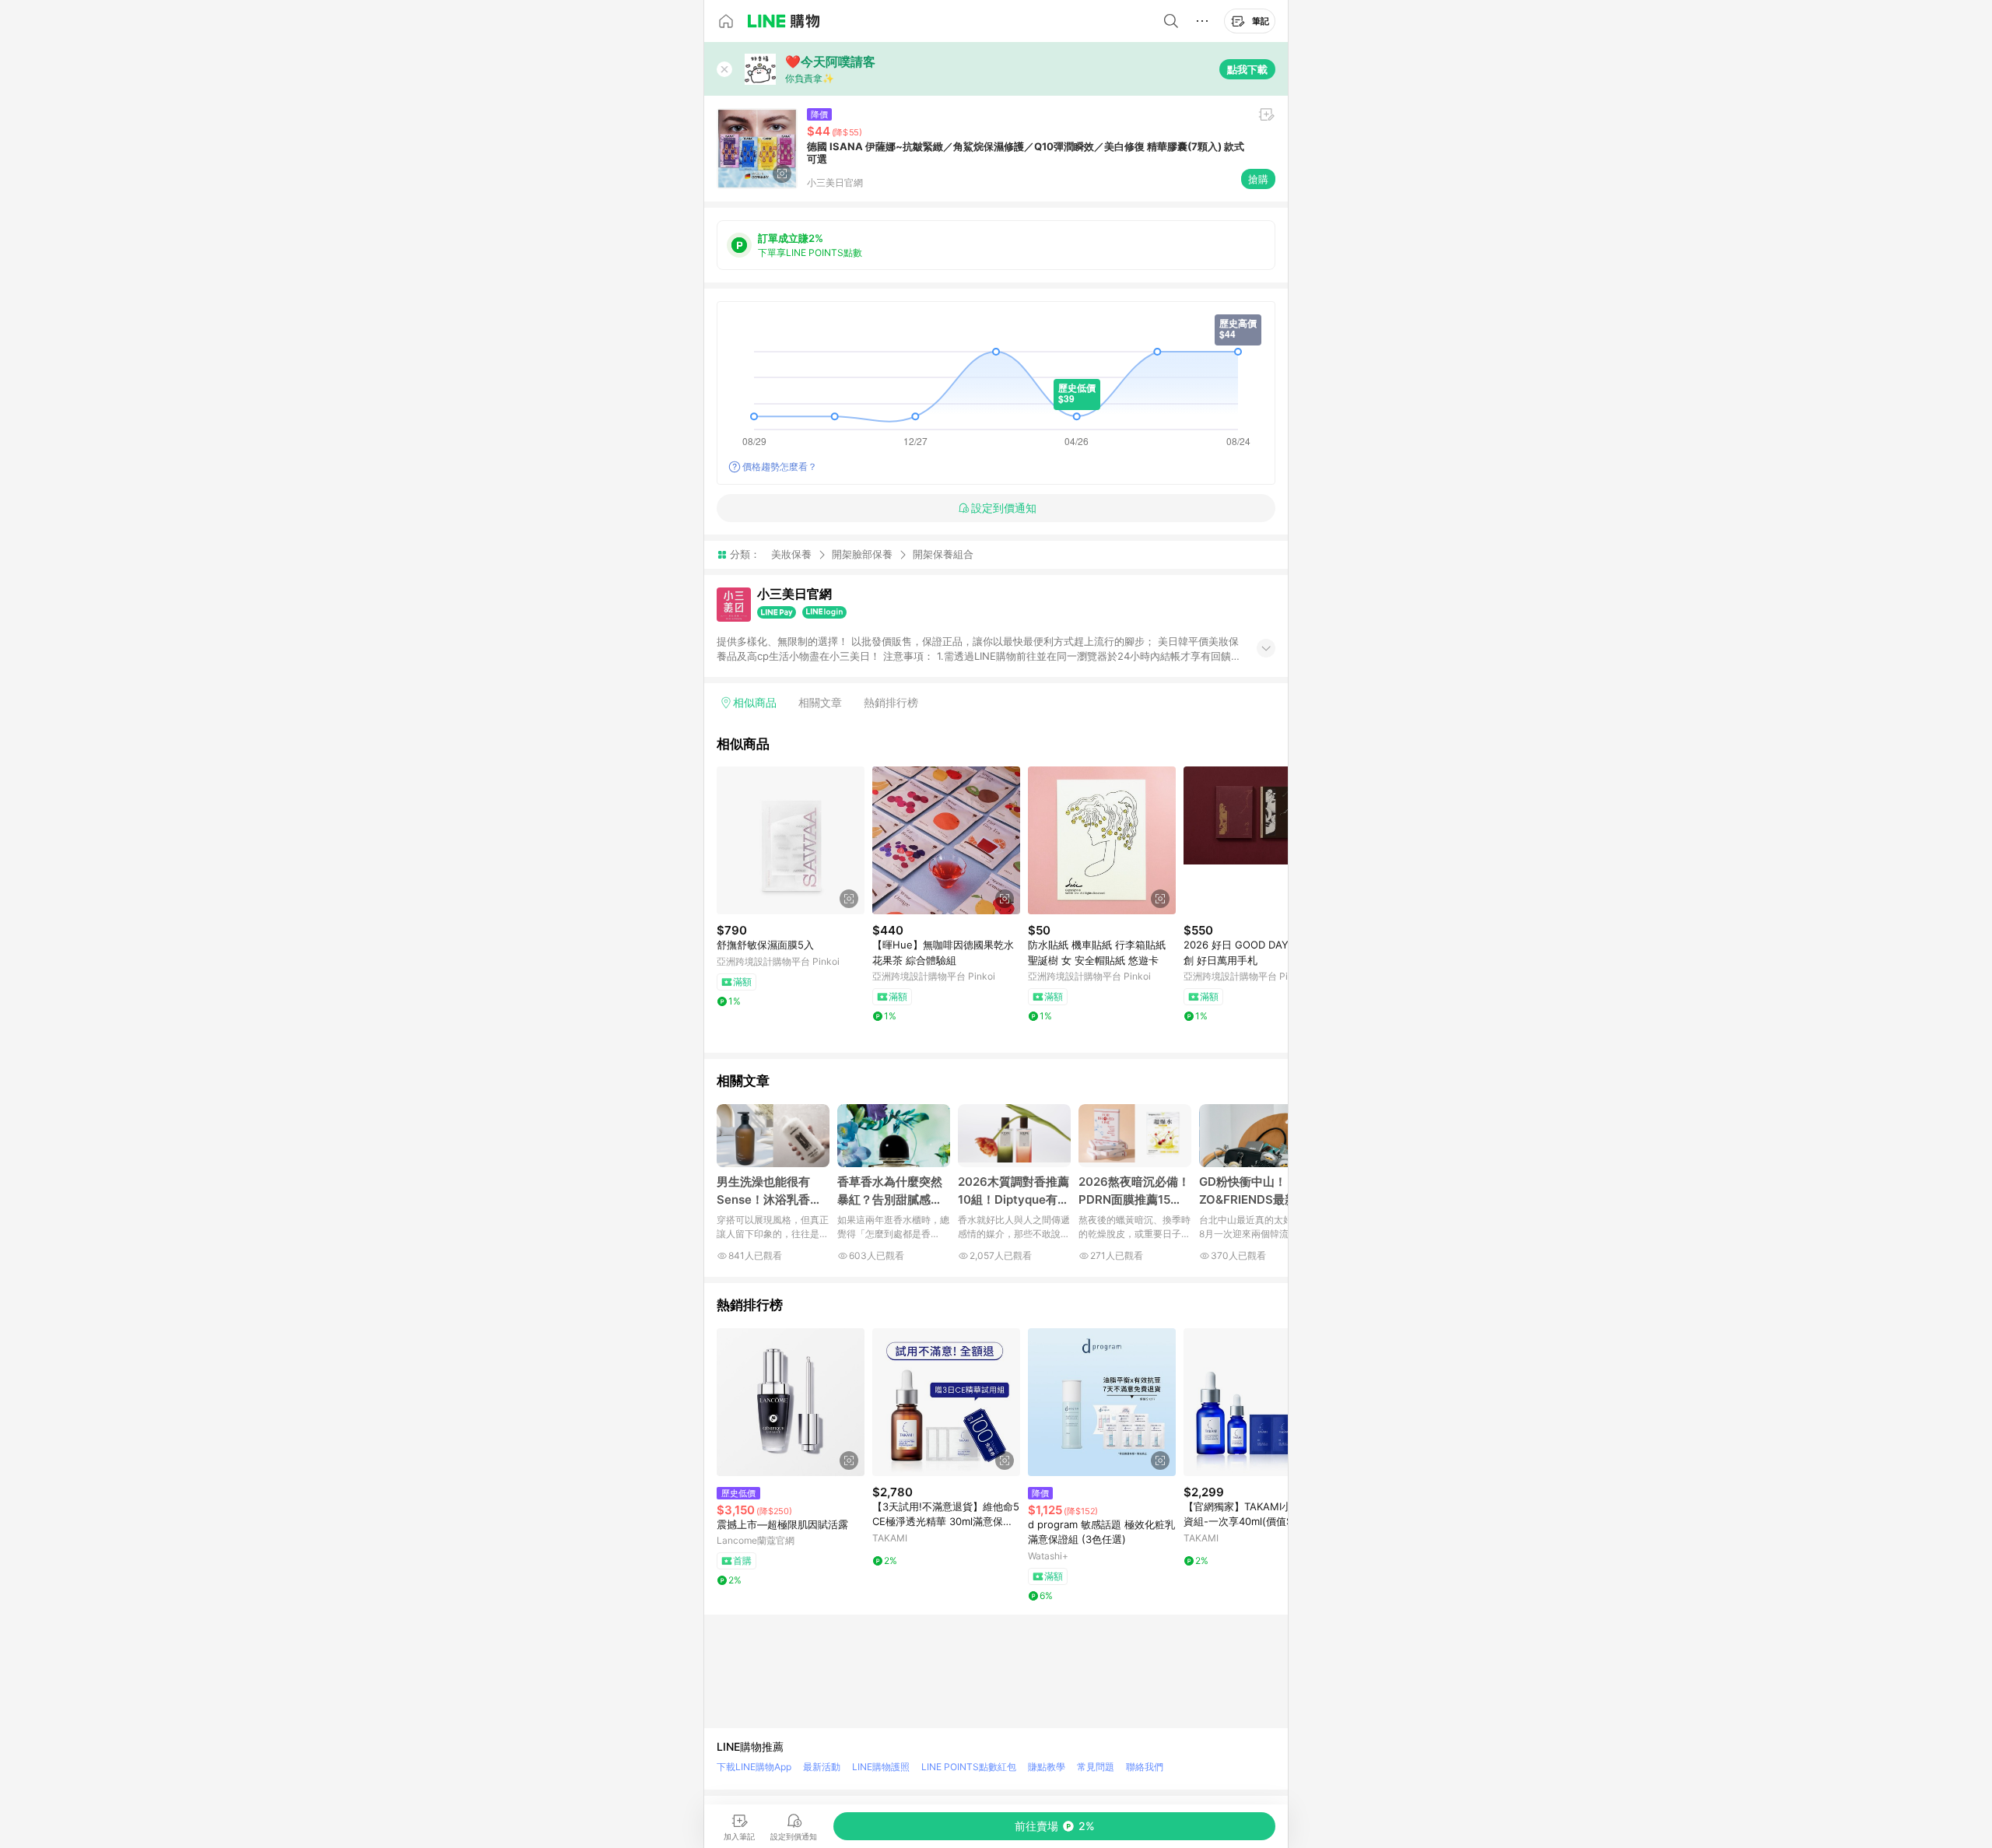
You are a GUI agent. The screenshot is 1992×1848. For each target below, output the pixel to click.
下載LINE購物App (754, 1767)
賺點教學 (1047, 1767)
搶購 (1258, 179)
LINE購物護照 (881, 1767)
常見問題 (1096, 1767)
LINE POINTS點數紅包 (969, 1767)
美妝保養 (791, 554)
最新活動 (822, 1767)
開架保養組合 (943, 554)
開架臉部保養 (862, 554)
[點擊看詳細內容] (791, 840)
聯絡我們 (1145, 1767)
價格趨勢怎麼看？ (780, 466)
